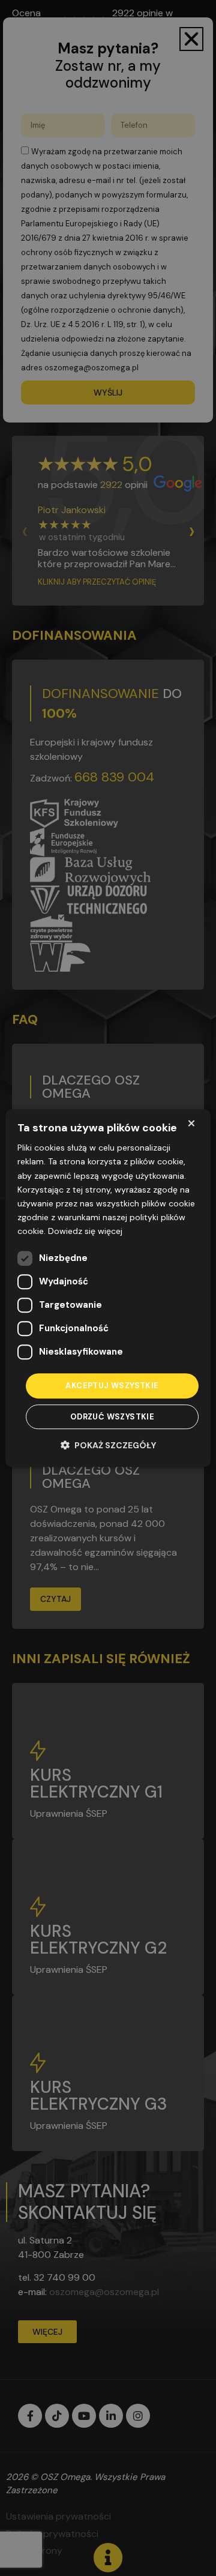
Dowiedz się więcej (85, 1231)
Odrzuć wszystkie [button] (112, 1417)
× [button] (191, 1123)
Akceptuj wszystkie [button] (112, 1386)
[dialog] (108, 1288)
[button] (108, 1445)
